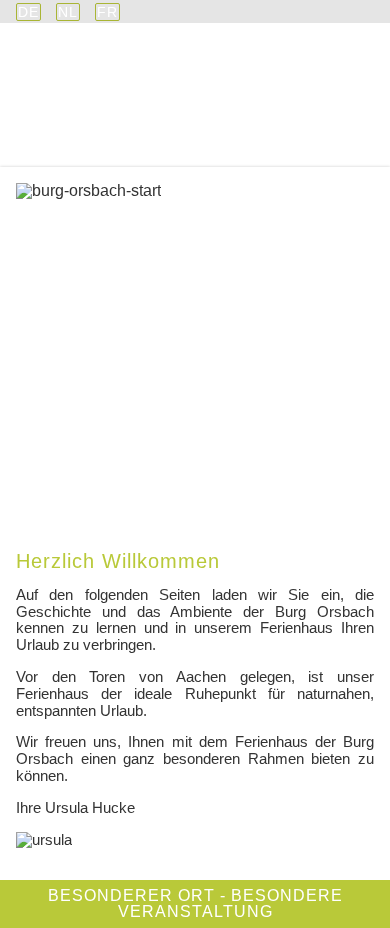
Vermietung (223, 128)
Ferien (325, 128)
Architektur (93, 128)
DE (28, 12)
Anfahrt (326, 151)
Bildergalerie (206, 151)
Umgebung (75, 151)
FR (107, 12)
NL (68, 12)
